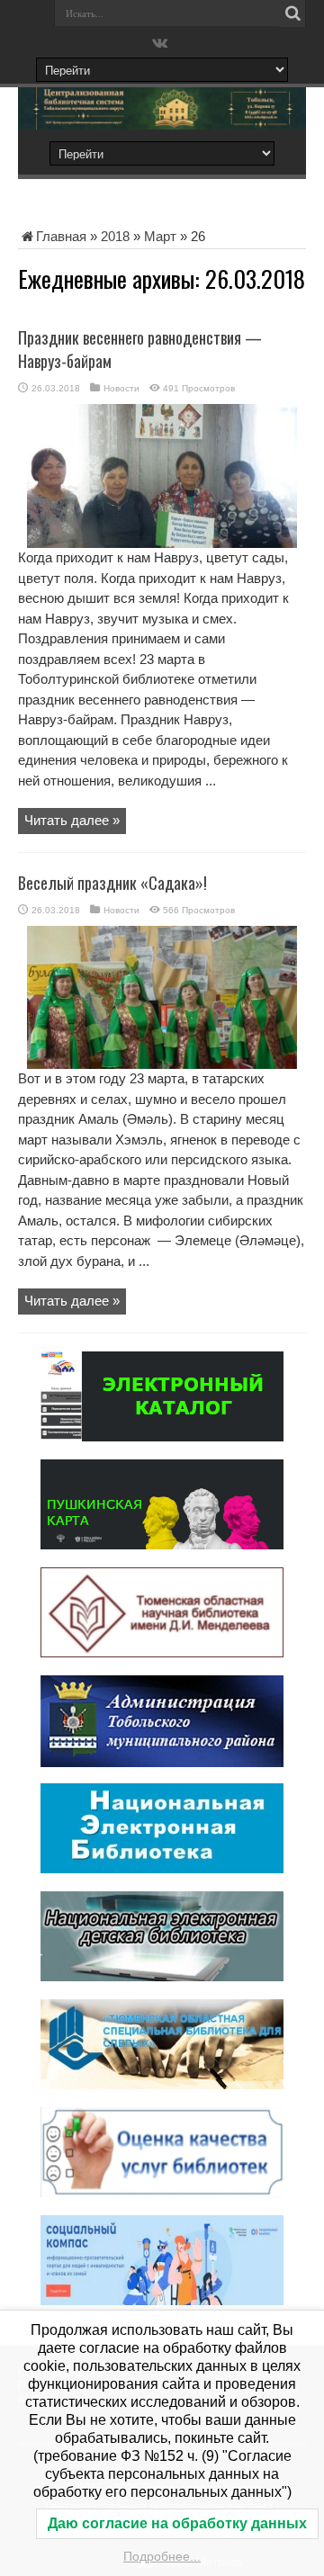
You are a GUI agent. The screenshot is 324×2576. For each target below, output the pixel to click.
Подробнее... (162, 2556)
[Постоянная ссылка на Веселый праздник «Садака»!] (162, 1064)
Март (160, 236)
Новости (121, 388)
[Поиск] (292, 13)
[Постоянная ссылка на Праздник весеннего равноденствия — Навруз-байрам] (162, 543)
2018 (115, 236)
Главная (61, 236)
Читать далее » (72, 820)
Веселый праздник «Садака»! (112, 883)
